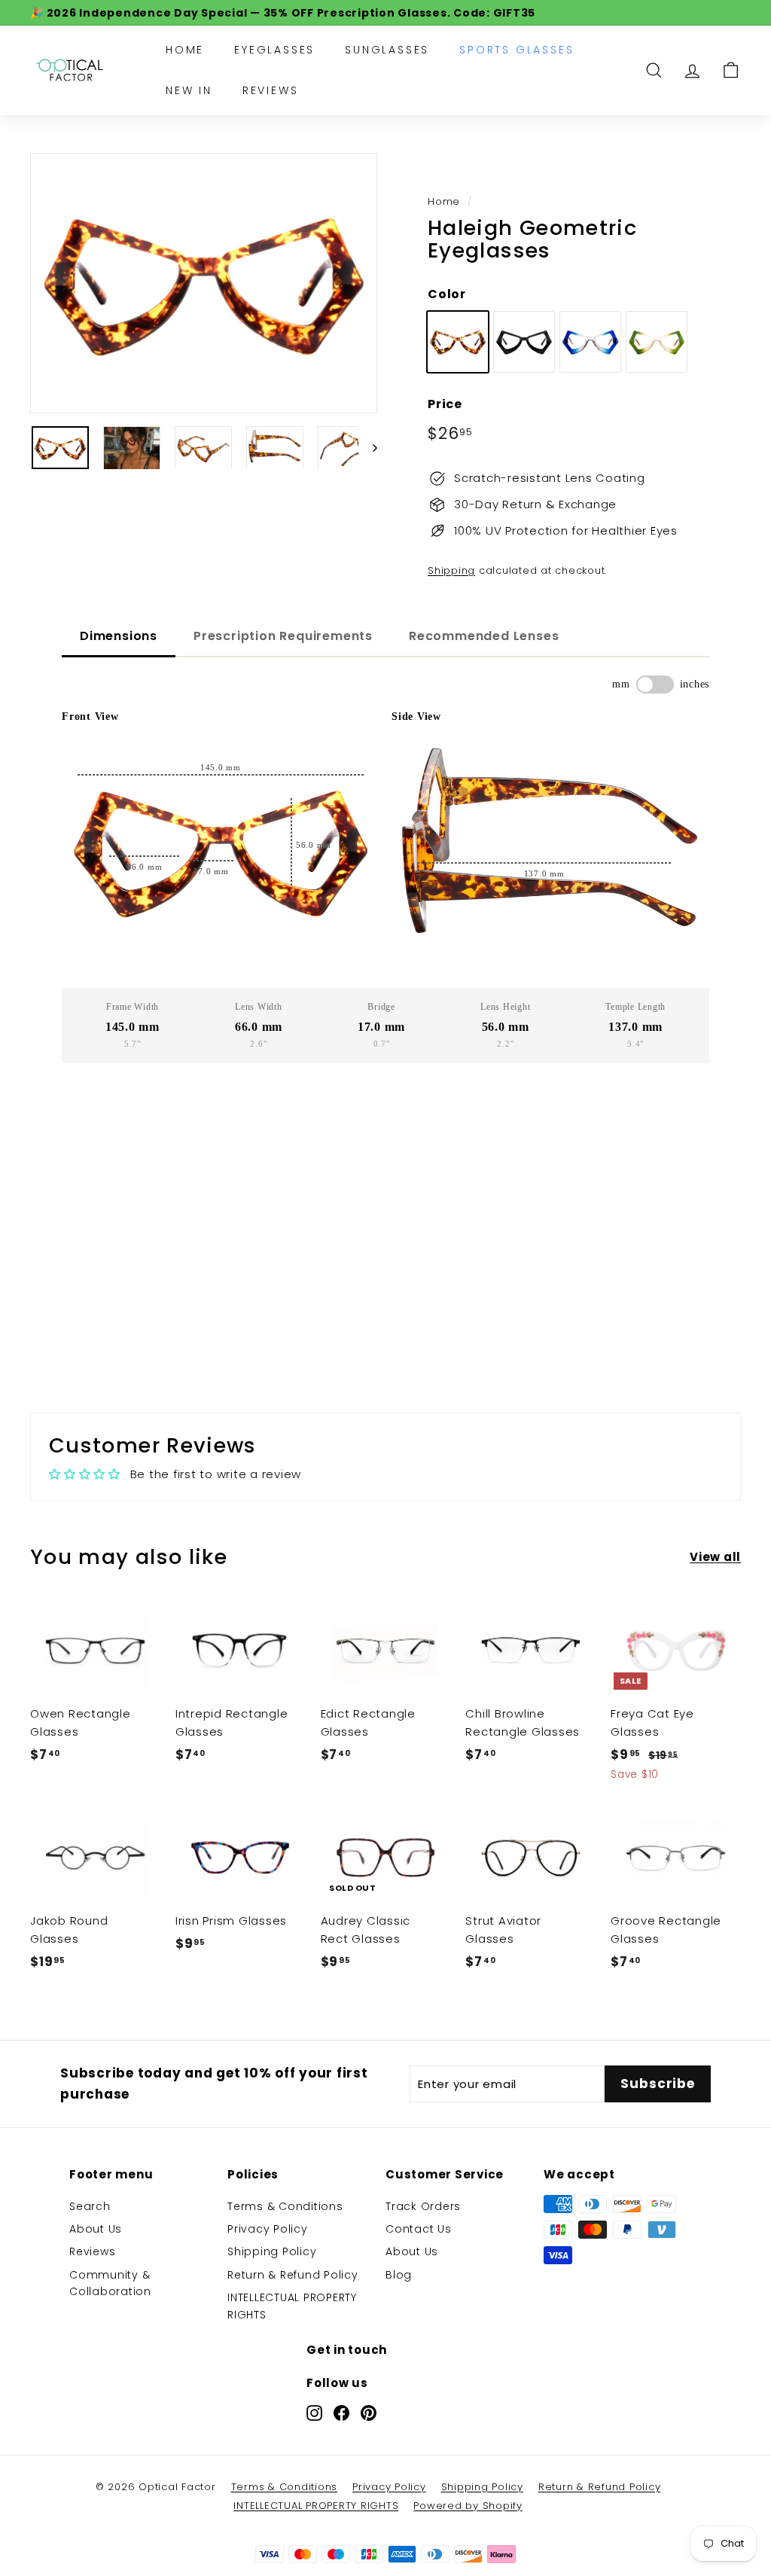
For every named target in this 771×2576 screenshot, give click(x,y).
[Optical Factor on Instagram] (314, 2412)
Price (445, 404)
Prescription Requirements (283, 636)
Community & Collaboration (110, 2283)
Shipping (451, 570)
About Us (96, 2229)
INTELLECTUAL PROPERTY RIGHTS (292, 2306)
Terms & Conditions (285, 2206)
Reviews (271, 90)
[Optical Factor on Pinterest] (369, 2412)
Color (447, 294)
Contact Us (419, 2229)
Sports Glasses (517, 50)
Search (90, 2206)
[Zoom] (204, 283)
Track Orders (423, 2206)
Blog (399, 2275)
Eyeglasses (274, 50)
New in (189, 90)
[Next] (368, 448)
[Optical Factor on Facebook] (341, 2412)
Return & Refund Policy (293, 2275)
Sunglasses (387, 50)
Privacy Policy (268, 2229)
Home (185, 50)
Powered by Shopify (468, 2506)
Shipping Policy (272, 2251)
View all (715, 1557)
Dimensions (119, 636)
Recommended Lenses (484, 636)
